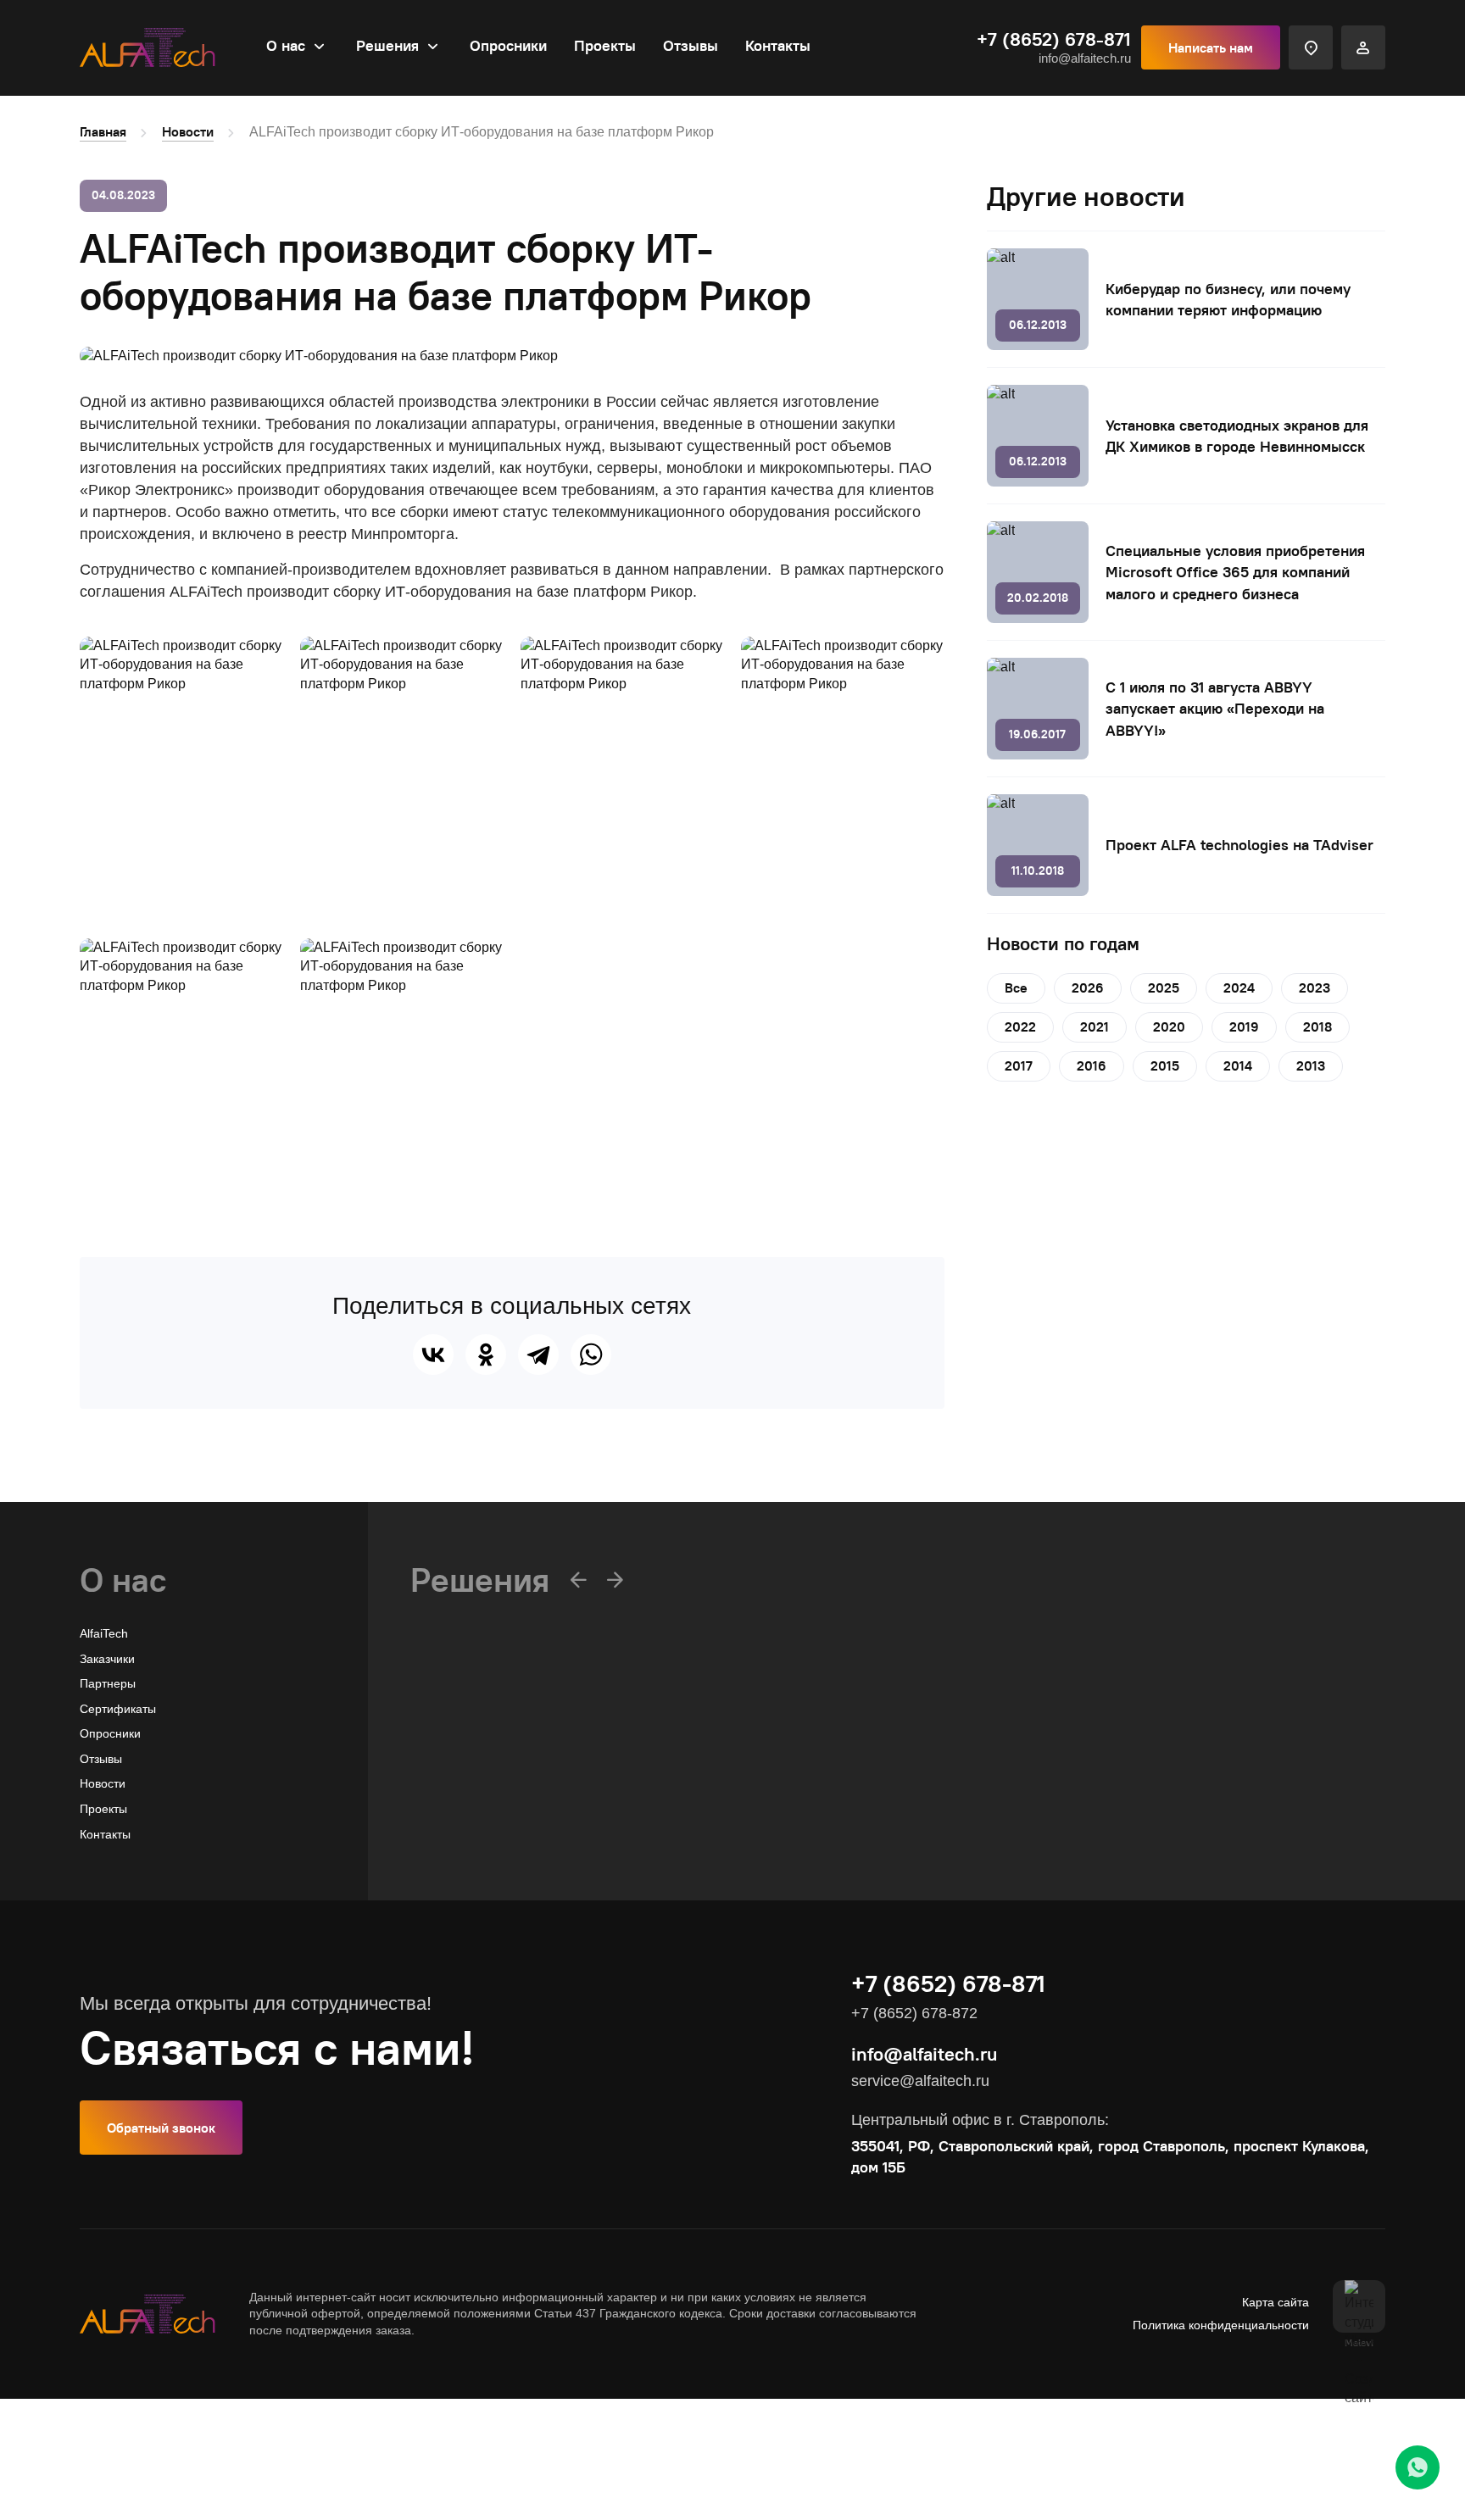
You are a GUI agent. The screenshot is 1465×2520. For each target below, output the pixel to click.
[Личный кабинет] (1363, 47)
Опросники (508, 45)
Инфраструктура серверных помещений (523, 1836)
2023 (1315, 987)
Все (1016, 987)
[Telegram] (538, 1355)
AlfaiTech (104, 1633)
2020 (1169, 1026)
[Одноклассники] (486, 1355)
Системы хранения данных (486, 1811)
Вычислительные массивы (484, 1761)
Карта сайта (1276, 2302)
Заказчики (107, 1659)
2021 (1095, 1026)
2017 (1019, 1065)
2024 (1239, 987)
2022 (1020, 1026)
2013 (1311, 1065)
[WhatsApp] (591, 1355)
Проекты (605, 45)
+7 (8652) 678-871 (1054, 39)
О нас (286, 45)
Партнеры (108, 1683)
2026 (1088, 987)
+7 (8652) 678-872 (914, 2013)
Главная (103, 131)
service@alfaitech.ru (920, 2081)
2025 (1164, 987)
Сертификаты (118, 1709)
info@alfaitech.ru (1085, 58)
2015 (1165, 1065)
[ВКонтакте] (433, 1355)
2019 (1244, 1026)
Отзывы (691, 45)
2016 (1092, 1065)
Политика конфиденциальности (1221, 2325)
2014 (1238, 1065)
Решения (387, 45)
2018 (1317, 1026)
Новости (188, 131)
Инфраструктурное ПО (474, 1786)
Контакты (778, 45)
